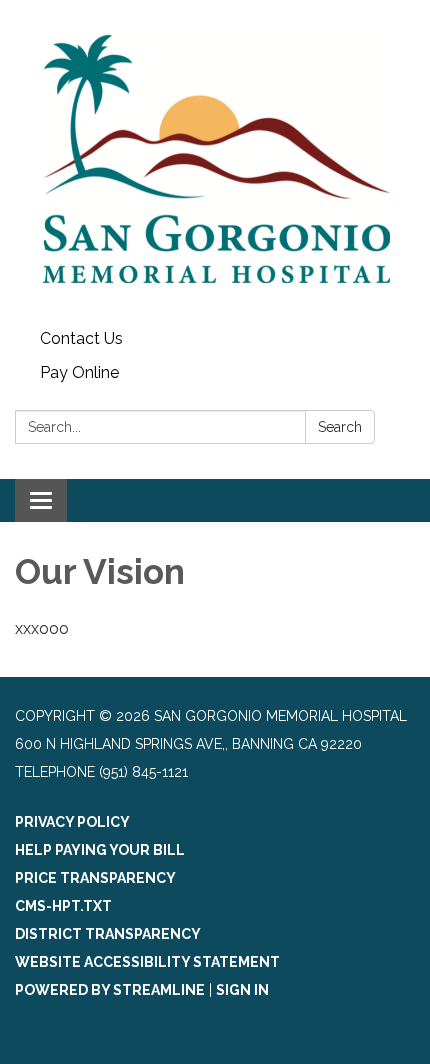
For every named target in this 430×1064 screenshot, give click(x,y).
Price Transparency (95, 878)
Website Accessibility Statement (147, 962)
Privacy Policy (72, 822)
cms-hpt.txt (63, 906)
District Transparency (108, 934)
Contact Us (81, 338)
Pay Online (79, 372)
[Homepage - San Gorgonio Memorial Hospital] (215, 161)
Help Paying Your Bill (100, 850)
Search (340, 427)
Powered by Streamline (110, 990)
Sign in (242, 990)
